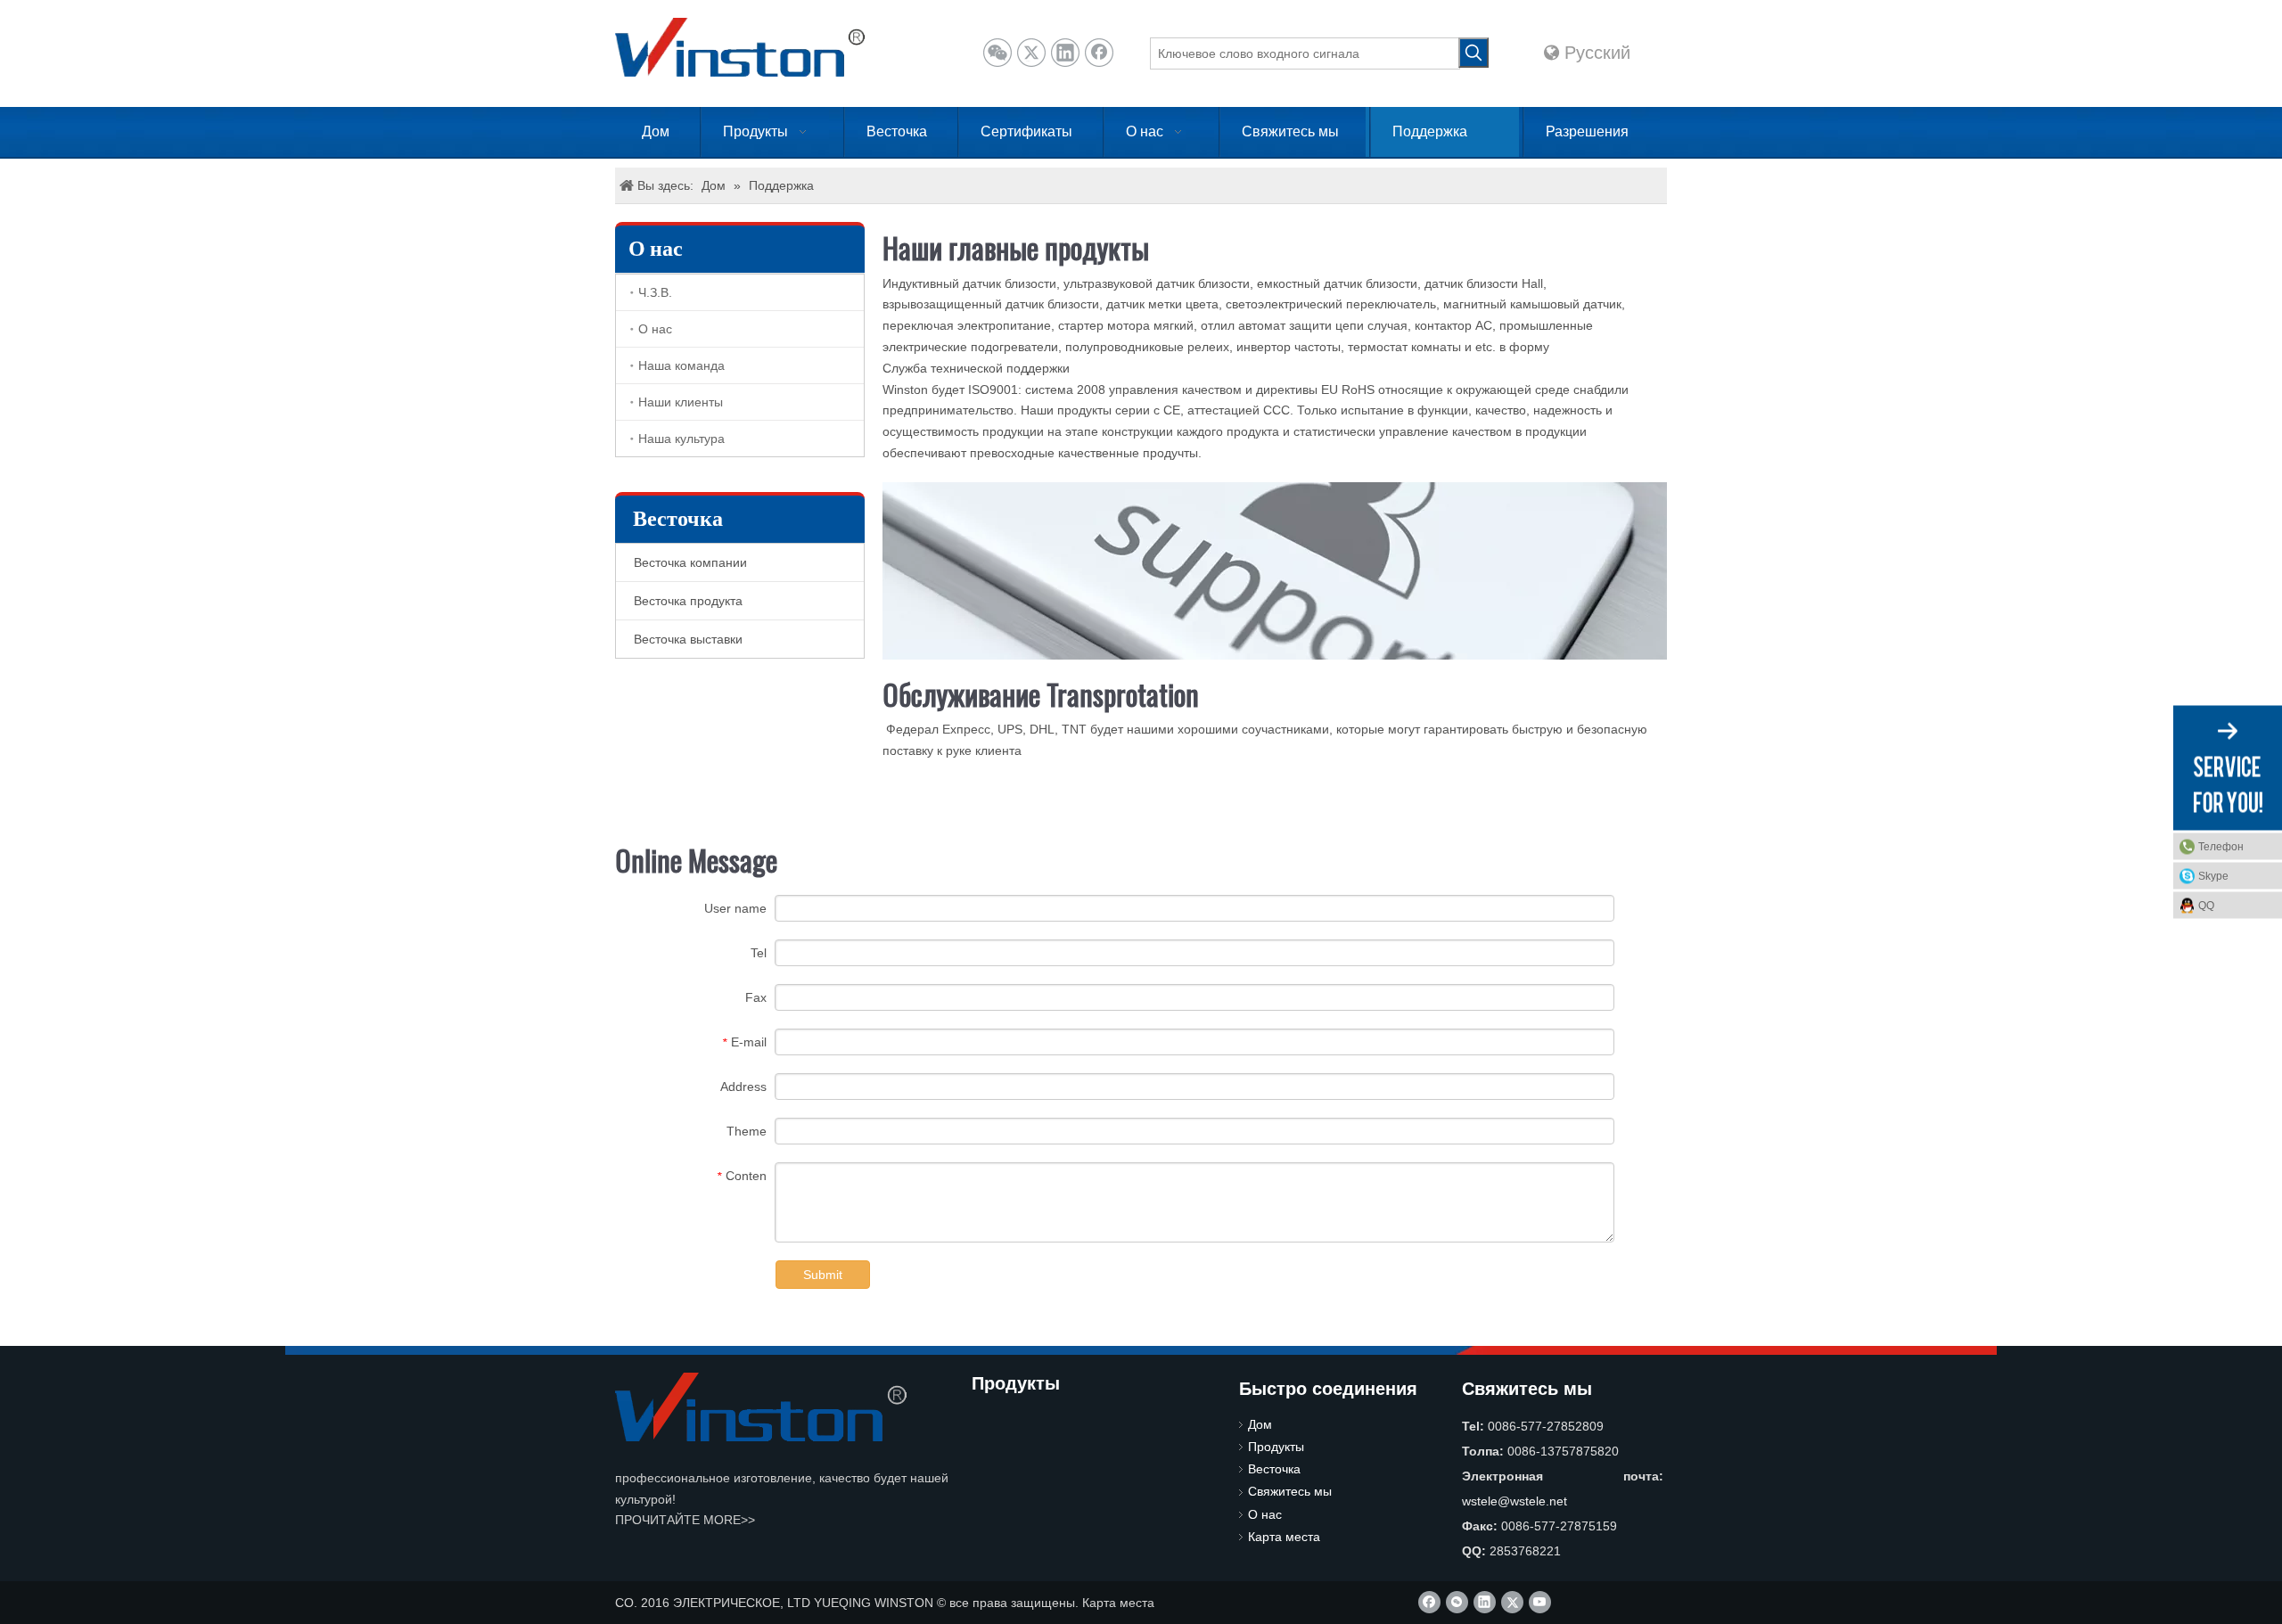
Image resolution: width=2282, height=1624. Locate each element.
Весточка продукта (688, 601)
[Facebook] (1099, 53)
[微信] (997, 53)
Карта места (1284, 1537)
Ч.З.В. (655, 292)
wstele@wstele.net (1514, 1501)
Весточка (1274, 1469)
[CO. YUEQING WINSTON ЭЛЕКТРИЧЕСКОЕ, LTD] (761, 1407)
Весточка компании (690, 562)
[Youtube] (1540, 1602)
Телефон (2221, 847)
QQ (2206, 906)
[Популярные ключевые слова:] (1473, 53)
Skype (2213, 876)
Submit (823, 1275)
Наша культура (681, 439)
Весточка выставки (688, 639)
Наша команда (681, 365)
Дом (1260, 1424)
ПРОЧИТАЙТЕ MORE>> (685, 1520)
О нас (655, 329)
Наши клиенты (681, 402)
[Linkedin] (1065, 53)
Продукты (1276, 1447)
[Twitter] (1031, 53)
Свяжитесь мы (1290, 1491)
